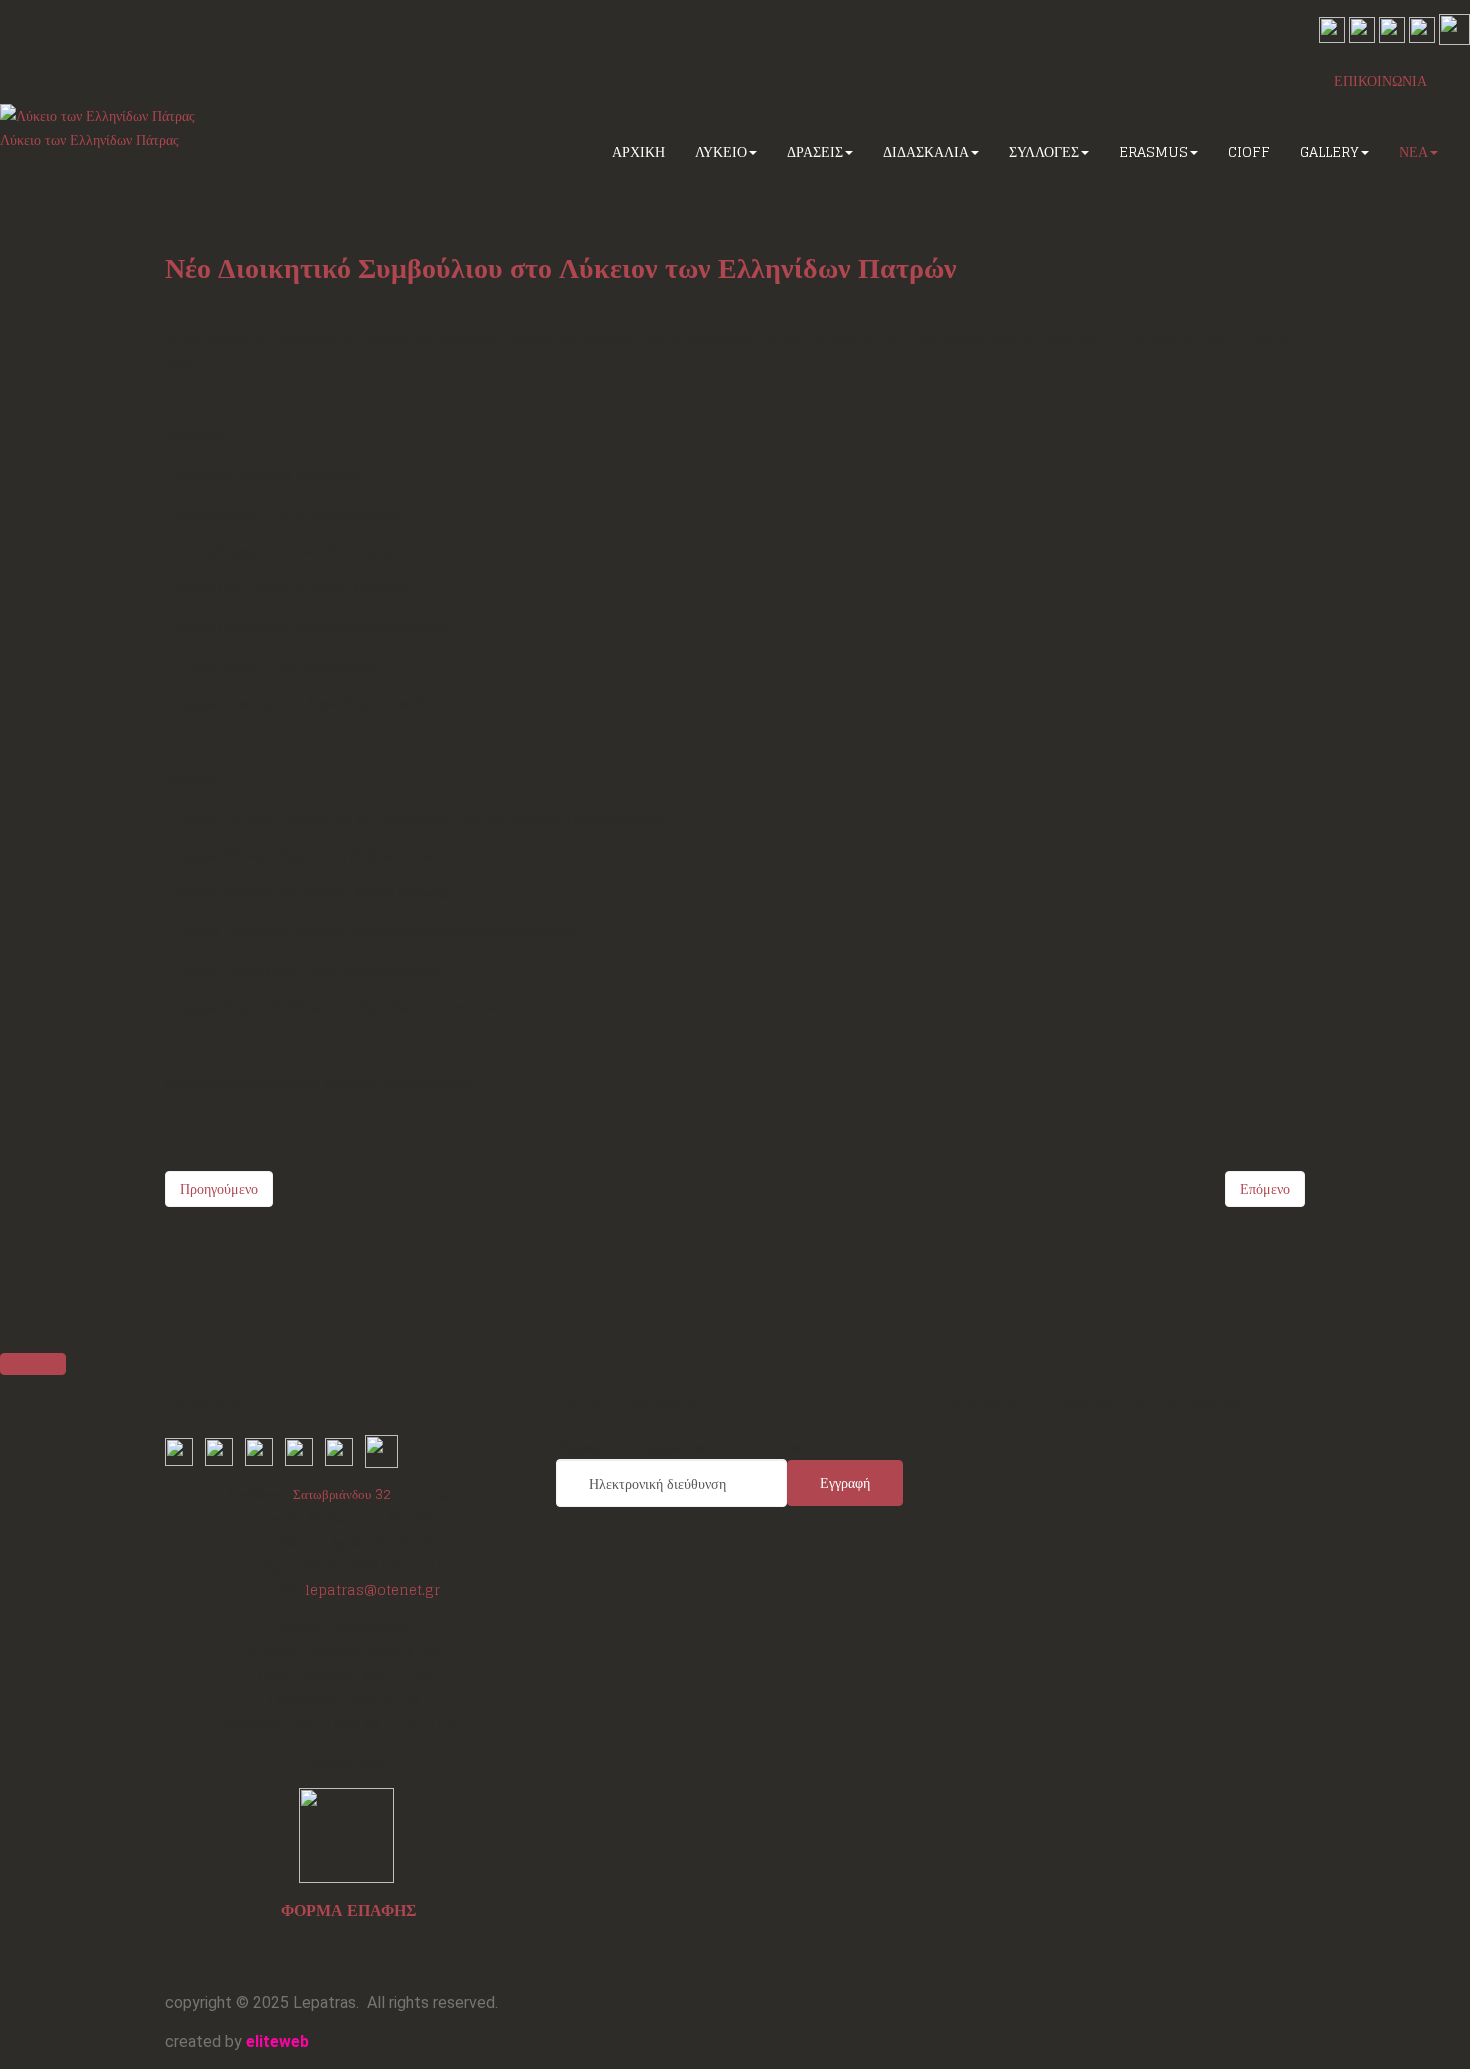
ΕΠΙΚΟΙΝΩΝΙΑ (1380, 80)
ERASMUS (1153, 151)
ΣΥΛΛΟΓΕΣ (1044, 151)
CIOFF (1249, 151)
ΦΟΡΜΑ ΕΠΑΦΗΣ (348, 1910)
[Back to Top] (33, 1364)
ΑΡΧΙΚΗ (638, 151)
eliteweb (277, 2041)
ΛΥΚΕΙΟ (721, 151)
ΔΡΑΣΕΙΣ (815, 151)
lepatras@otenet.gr (372, 1590)
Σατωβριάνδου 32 (342, 1494)
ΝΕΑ (1413, 151)
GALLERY (1329, 151)
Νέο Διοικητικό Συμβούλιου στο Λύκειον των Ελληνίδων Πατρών (561, 268)
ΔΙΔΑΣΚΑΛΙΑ (926, 151)
